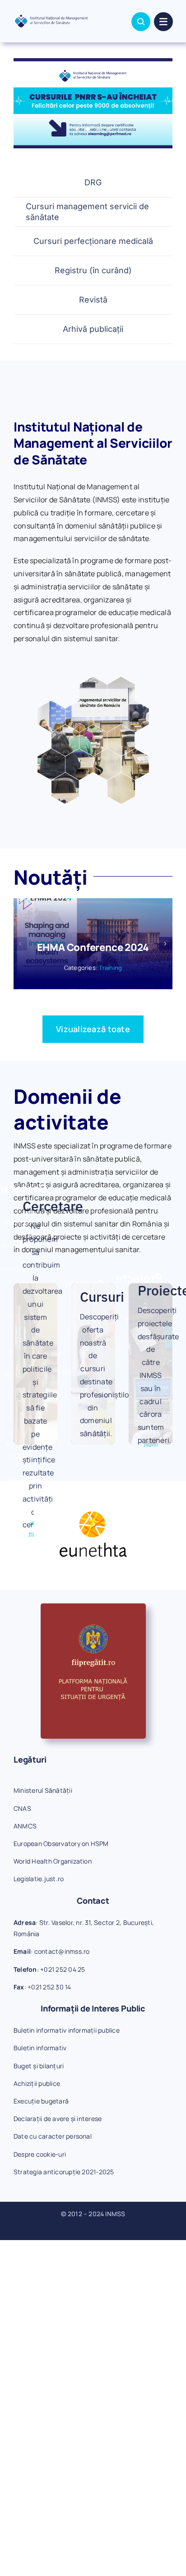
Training (110, 968)
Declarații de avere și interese (58, 2119)
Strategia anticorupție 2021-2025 (64, 2172)
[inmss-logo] (51, 18)
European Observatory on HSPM (61, 1844)
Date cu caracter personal (53, 2136)
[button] (20, 944)
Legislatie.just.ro (39, 1879)
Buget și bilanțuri (39, 2066)
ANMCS (25, 1826)
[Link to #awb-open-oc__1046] (141, 22)
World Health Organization (53, 1861)
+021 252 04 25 (63, 1969)
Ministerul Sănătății (43, 1790)
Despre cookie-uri (40, 2154)
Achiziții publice (37, 2083)
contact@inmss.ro (62, 1951)
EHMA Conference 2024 (93, 947)
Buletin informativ (40, 2048)
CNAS (22, 1808)
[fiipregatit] (93, 1607)
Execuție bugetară (41, 2101)
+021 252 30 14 (49, 1987)
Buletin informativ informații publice (67, 2030)
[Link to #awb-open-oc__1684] (163, 22)
